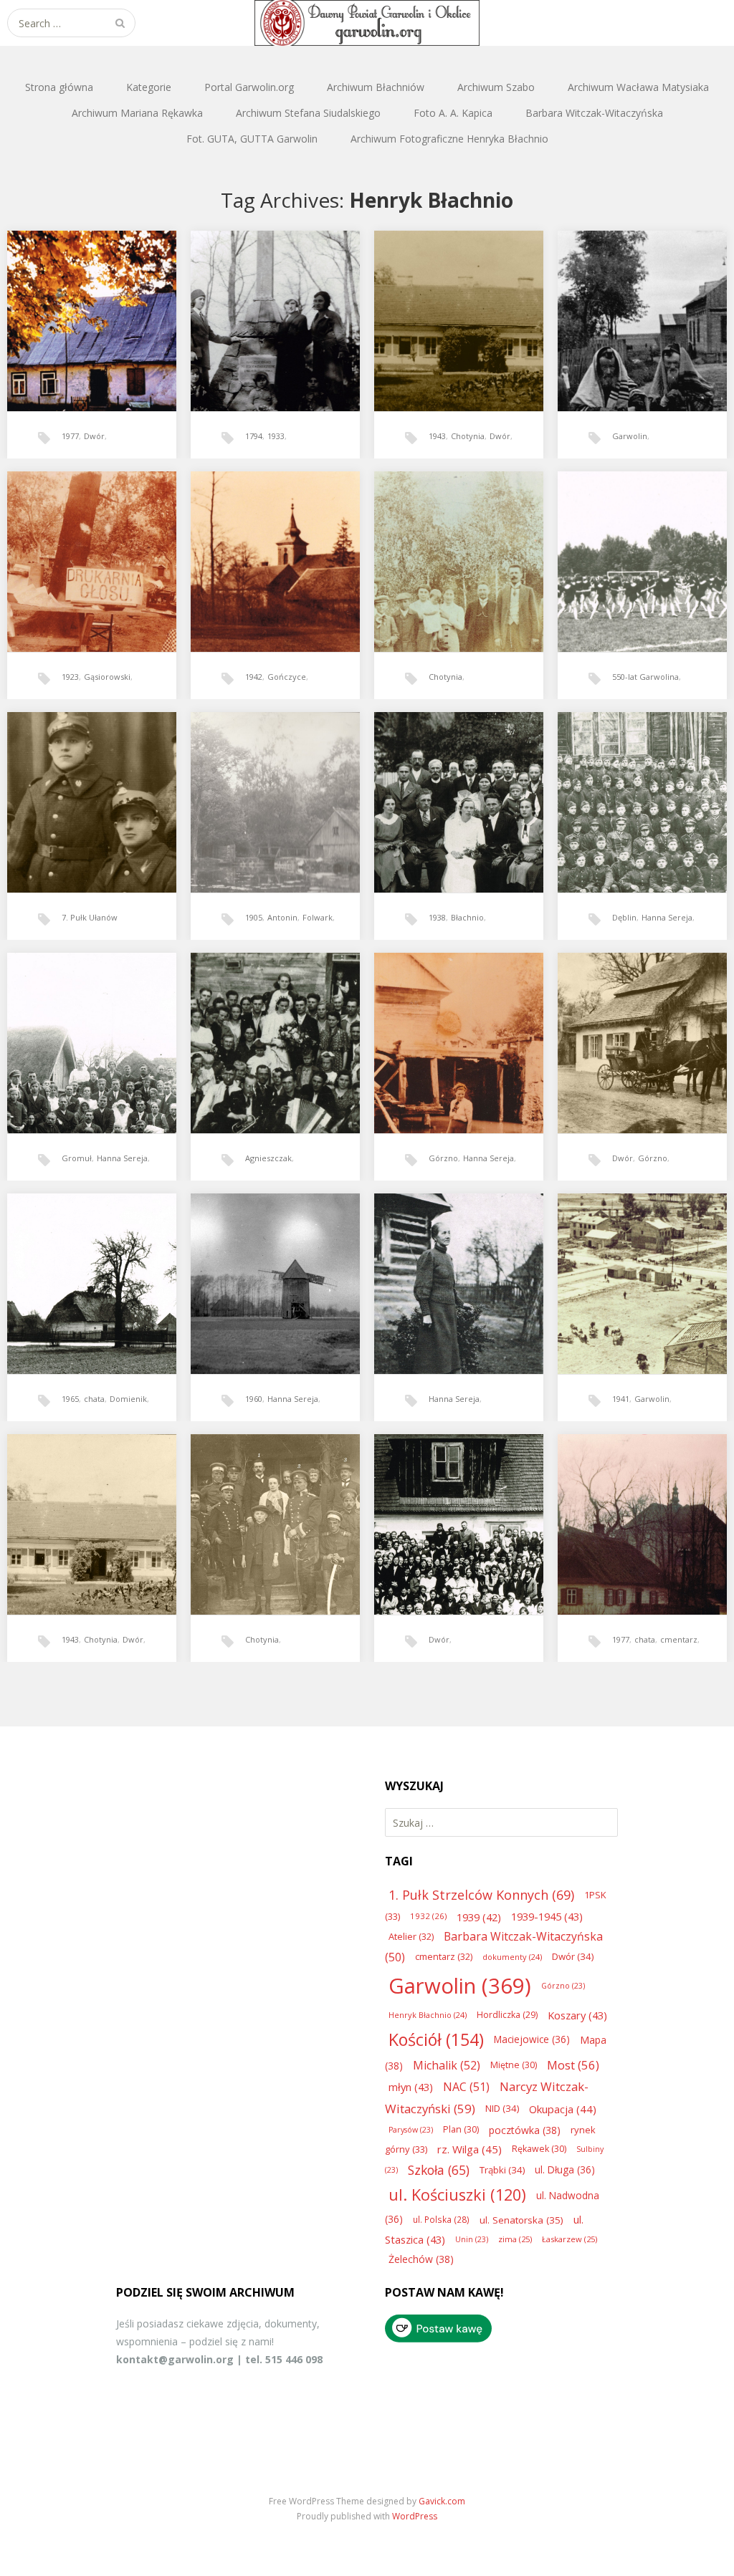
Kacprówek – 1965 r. (82, 1263)
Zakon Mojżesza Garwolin (640, 300)
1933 (276, 436)
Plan (461, 2129)
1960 (254, 1399)
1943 (437, 436)
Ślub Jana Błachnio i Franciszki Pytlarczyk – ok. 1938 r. (457, 790)
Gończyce (287, 677)
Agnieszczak (268, 1158)
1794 (254, 436)
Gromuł (77, 1158)
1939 (479, 1917)
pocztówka (525, 2130)
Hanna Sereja (667, 917)
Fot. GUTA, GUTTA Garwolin (252, 139)
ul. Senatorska (521, 2220)
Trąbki (502, 2170)
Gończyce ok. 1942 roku (270, 540)
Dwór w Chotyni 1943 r (86, 1503)
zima (515, 2239)
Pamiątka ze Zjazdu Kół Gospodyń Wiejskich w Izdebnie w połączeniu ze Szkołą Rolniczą (456, 1517)
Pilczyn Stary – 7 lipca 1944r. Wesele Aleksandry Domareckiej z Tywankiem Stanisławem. (274, 1035)
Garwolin (630, 436)
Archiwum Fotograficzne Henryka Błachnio (449, 139)
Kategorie (149, 87)
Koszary (577, 2015)
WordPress (415, 2516)
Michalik (447, 2065)
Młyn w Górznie (443, 1022)
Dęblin (624, 917)
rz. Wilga (470, 2149)
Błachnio (467, 917)
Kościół (436, 2039)
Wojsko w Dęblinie (630, 781)
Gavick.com (442, 2501)
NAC (466, 2087)
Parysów (411, 2130)
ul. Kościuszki (457, 2195)
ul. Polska (441, 2219)
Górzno (443, 1158)
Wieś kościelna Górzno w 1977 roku (639, 1508)
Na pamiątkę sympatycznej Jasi (91, 786)
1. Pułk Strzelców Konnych (481, 1895)
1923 (70, 677)
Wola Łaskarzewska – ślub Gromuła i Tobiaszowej (90, 1027)
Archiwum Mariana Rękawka (137, 113)
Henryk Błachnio (428, 2015)
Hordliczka (507, 2015)
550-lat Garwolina (645, 677)
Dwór (94, 436)
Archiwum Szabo (496, 87)
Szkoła (439, 2170)
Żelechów (421, 2259)
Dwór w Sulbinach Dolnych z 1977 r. (91, 304)
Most (573, 2065)
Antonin (282, 917)
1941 (621, 1399)
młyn (411, 2087)
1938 (437, 917)
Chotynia (468, 436)
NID (502, 2108)
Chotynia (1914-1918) (267, 1503)
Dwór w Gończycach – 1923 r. (91, 545)
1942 (254, 677)
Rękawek (539, 2149)
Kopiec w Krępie (260, 300)
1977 (70, 436)
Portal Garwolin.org (249, 87)
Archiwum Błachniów (376, 87)
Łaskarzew (569, 2239)
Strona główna (59, 87)
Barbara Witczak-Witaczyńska (594, 113)
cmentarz (679, 1639)
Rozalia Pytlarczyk (446, 1263)
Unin (472, 2239)
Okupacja (563, 2109)
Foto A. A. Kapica (453, 113)
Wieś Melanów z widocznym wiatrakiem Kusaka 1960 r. (269, 1272)
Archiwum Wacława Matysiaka (638, 87)
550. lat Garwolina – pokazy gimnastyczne (642, 545)
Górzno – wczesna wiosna (640, 1022)
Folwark (318, 917)
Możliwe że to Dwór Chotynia (449, 545)
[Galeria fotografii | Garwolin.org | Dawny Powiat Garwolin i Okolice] (367, 23)
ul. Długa (565, 2169)
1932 (428, 1916)
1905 (254, 917)
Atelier (411, 1936)
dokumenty (512, 1957)
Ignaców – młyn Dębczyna (273, 781)
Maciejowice (532, 2039)
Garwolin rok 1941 (630, 1263)
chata (94, 1399)
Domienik (128, 1399)
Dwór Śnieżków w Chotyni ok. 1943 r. (457, 304)
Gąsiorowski (107, 677)
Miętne (514, 2065)
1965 (70, 1399)
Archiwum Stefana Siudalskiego (308, 113)
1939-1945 (547, 1916)
